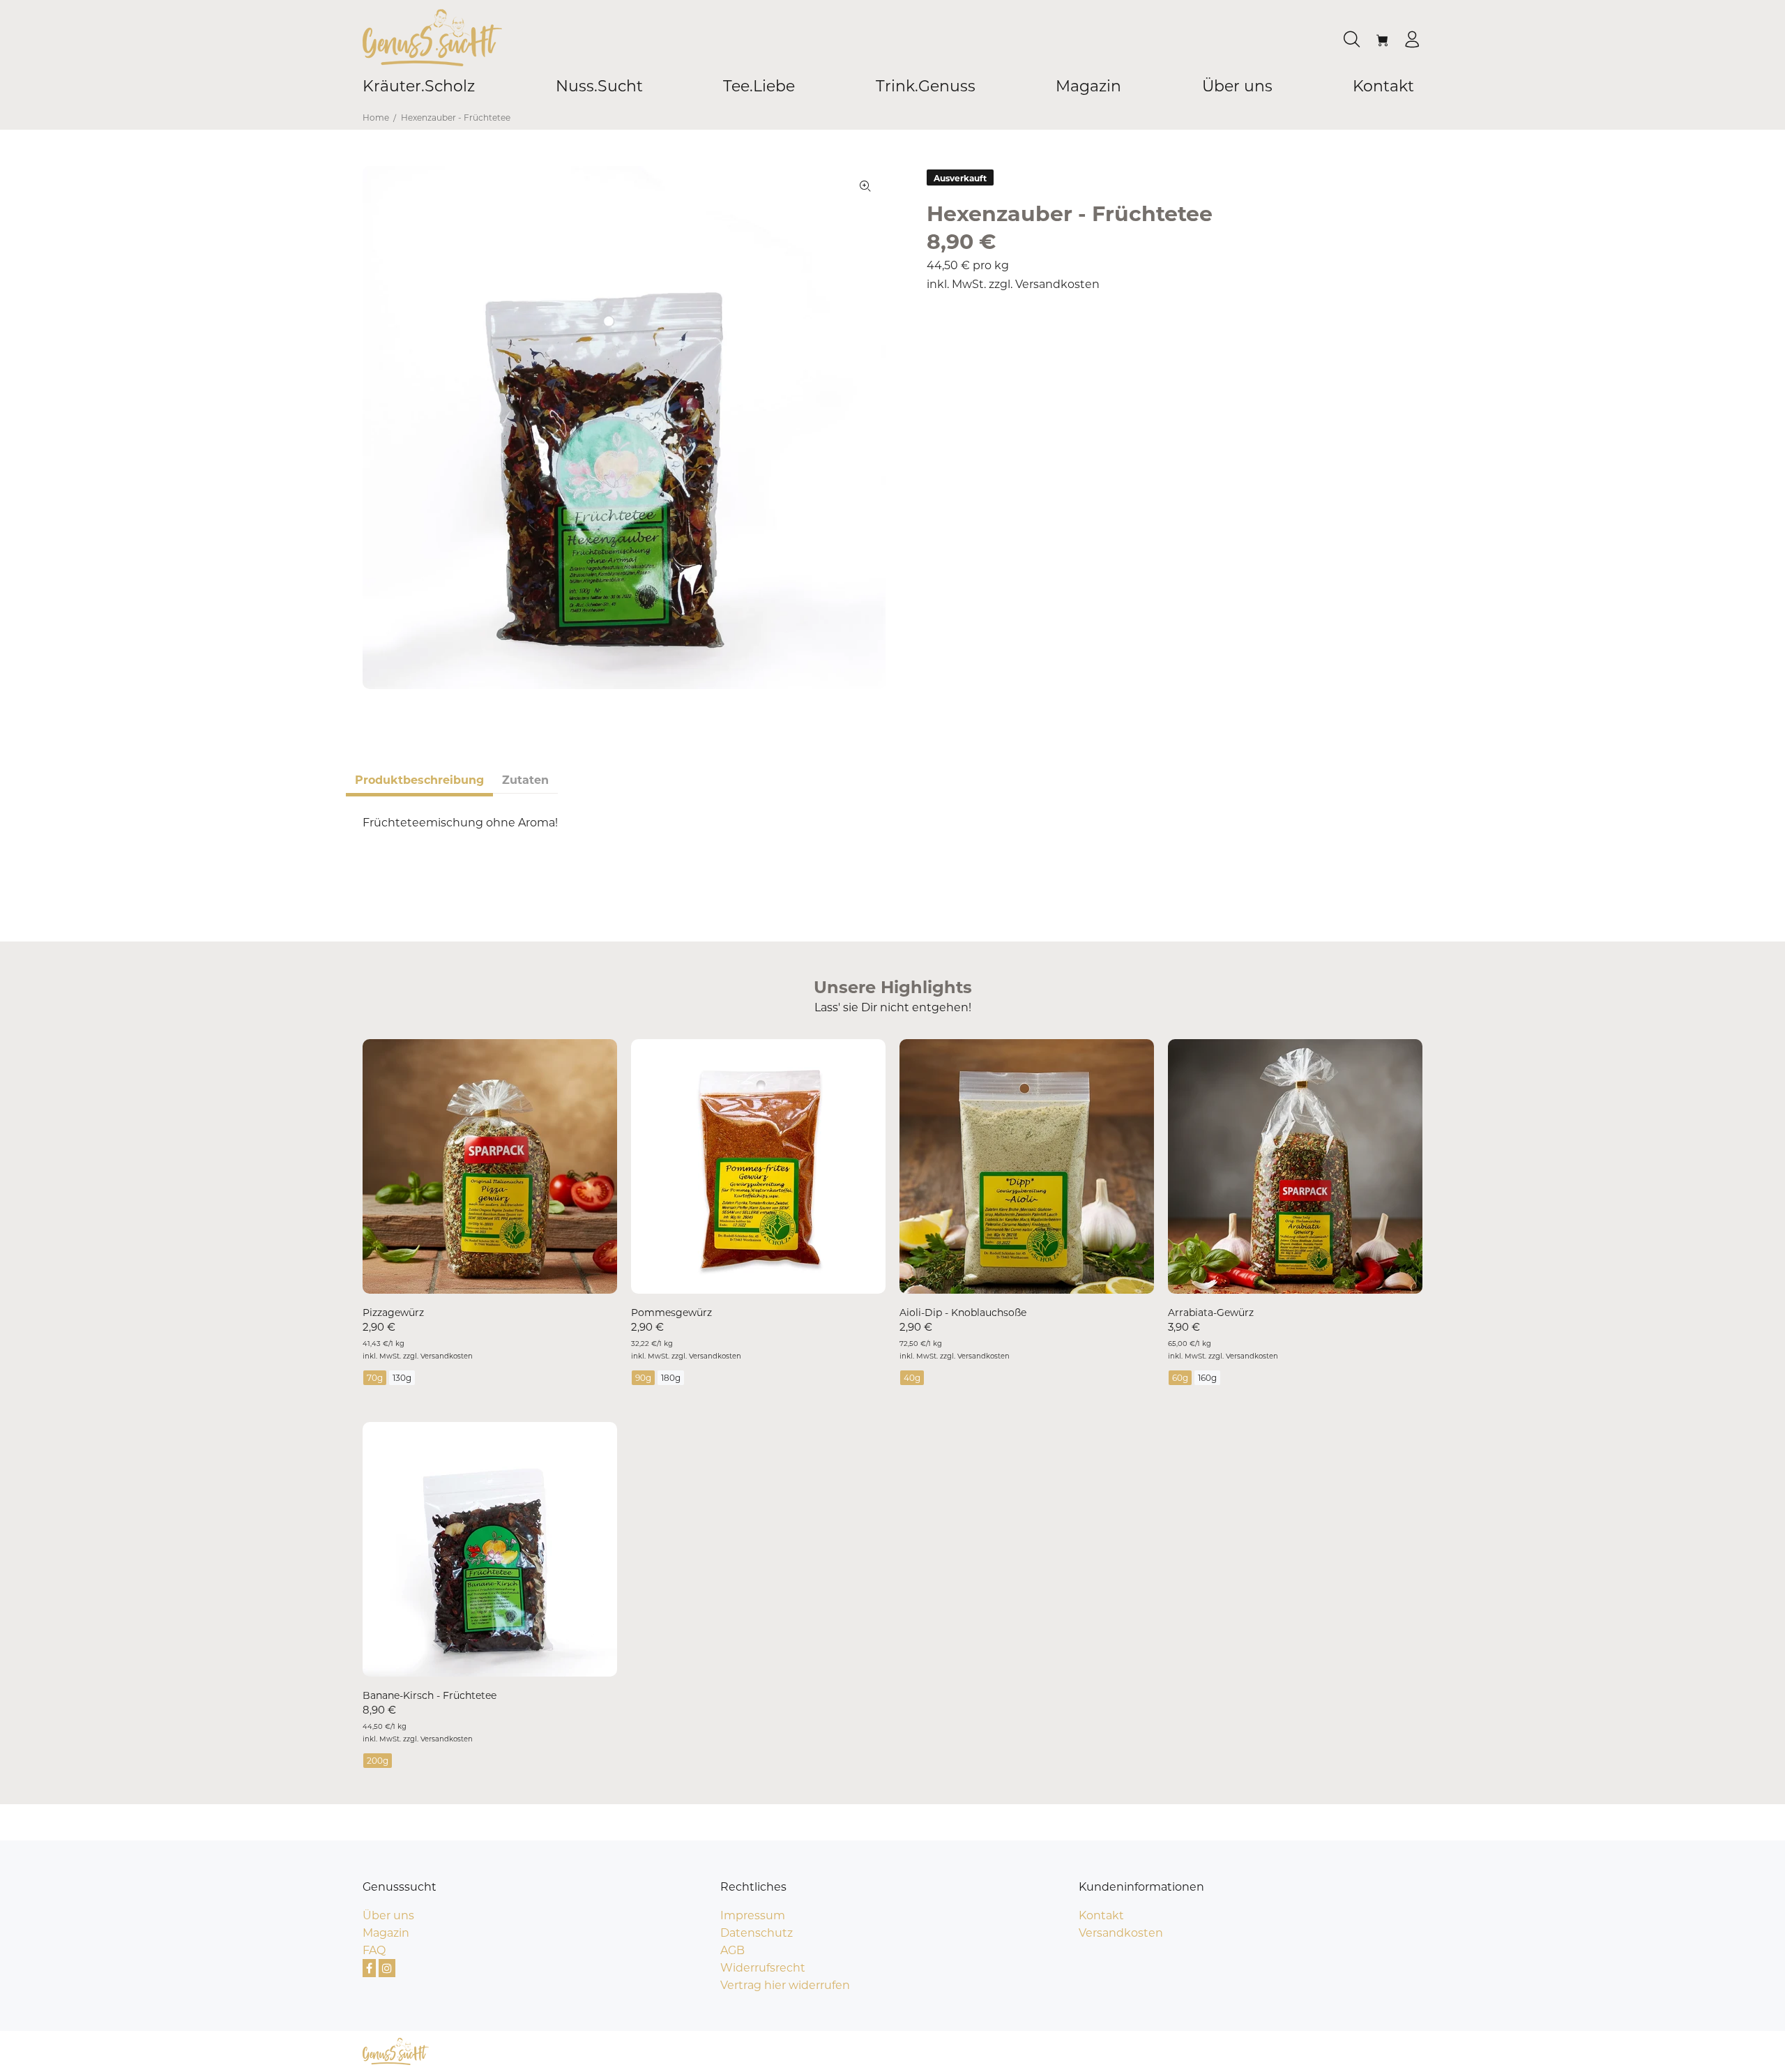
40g (912, 1378)
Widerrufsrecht (763, 1968)
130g (402, 1378)
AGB (732, 1950)
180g (671, 1378)
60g (1180, 1378)
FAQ (374, 1950)
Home (376, 118)
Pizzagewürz (393, 1313)
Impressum (753, 1915)
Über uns (388, 1915)
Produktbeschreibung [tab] (419, 780)
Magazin (386, 1933)
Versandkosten (1057, 284)
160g (1207, 1378)
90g (643, 1378)
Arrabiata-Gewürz (1211, 1313)
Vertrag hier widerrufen (785, 1985)
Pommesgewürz (671, 1313)
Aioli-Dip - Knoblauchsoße (963, 1313)
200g (378, 1761)
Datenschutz (757, 1933)
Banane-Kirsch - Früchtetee (430, 1695)
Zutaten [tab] (525, 780)
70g (375, 1378)
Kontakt (1101, 1915)
